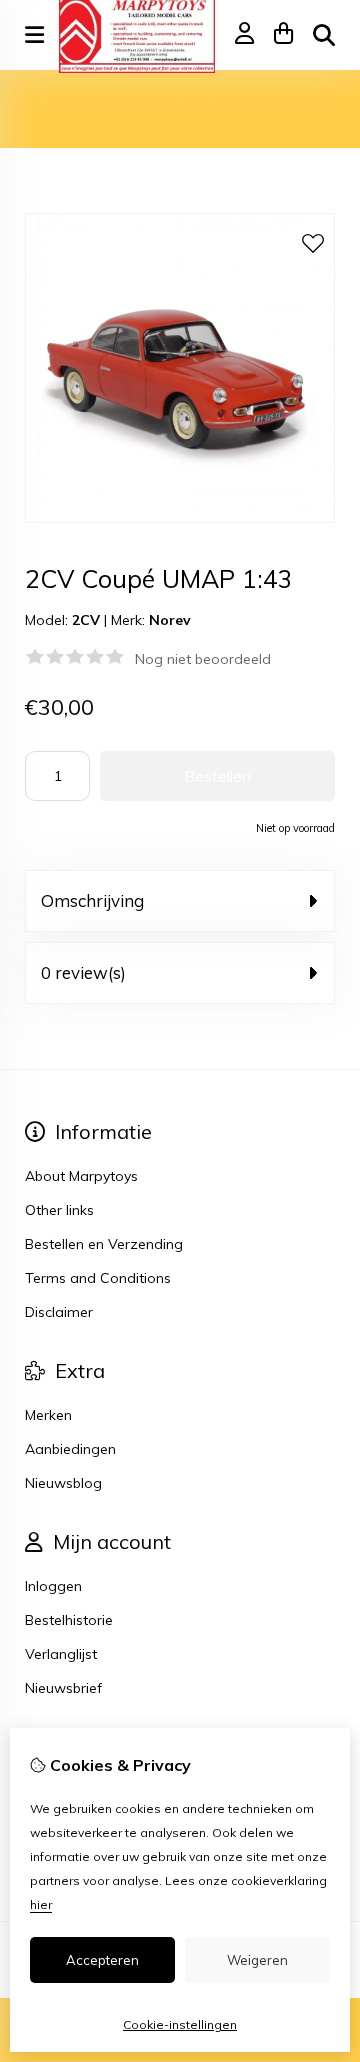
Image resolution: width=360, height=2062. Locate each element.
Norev (170, 620)
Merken (48, 1415)
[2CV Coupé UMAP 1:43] (180, 518)
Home (45, 97)
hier (41, 1904)
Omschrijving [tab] (92, 900)
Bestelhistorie (69, 1620)
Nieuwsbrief (63, 1688)
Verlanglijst (61, 1654)
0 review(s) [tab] (83, 972)
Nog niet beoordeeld (203, 659)
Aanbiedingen (70, 1449)
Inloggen (53, 1586)
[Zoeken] (324, 35)
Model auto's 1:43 (140, 97)
